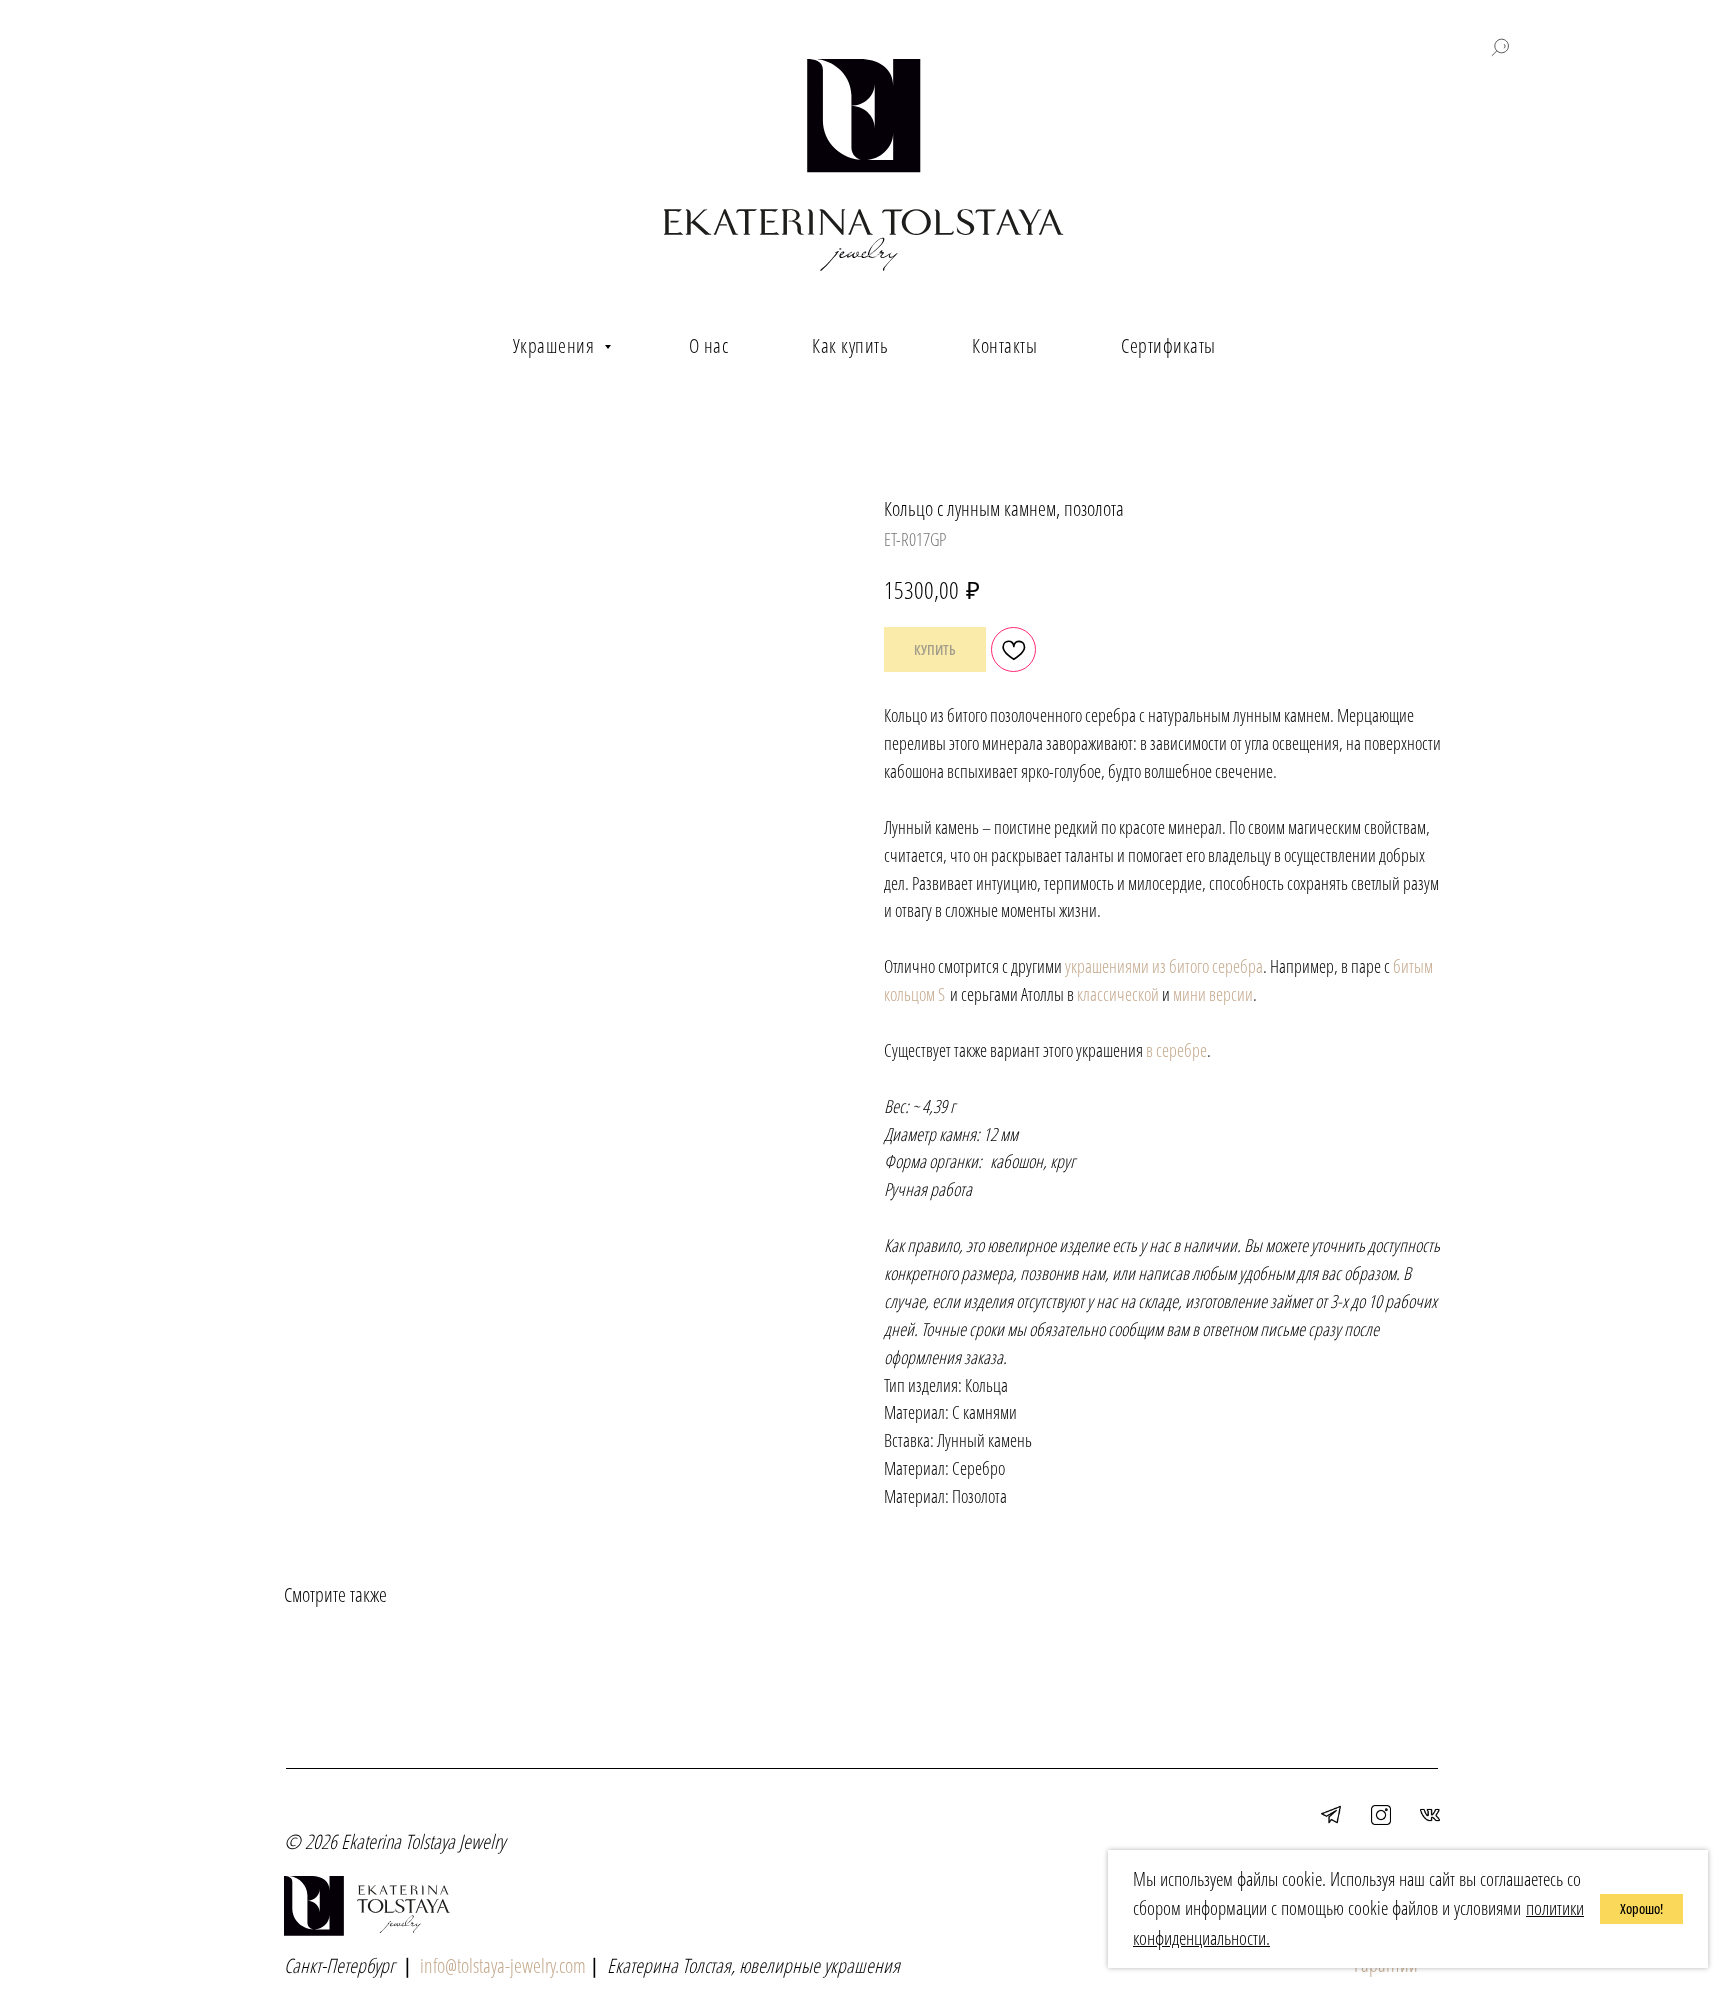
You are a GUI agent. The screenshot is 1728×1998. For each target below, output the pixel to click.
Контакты (1004, 345)
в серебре (1176, 1050)
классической (1118, 994)
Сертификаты (1168, 345)
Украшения (556, 345)
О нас (709, 345)
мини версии (1213, 994)
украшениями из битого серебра (1164, 966)
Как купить (850, 345)
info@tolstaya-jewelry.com (503, 1965)
